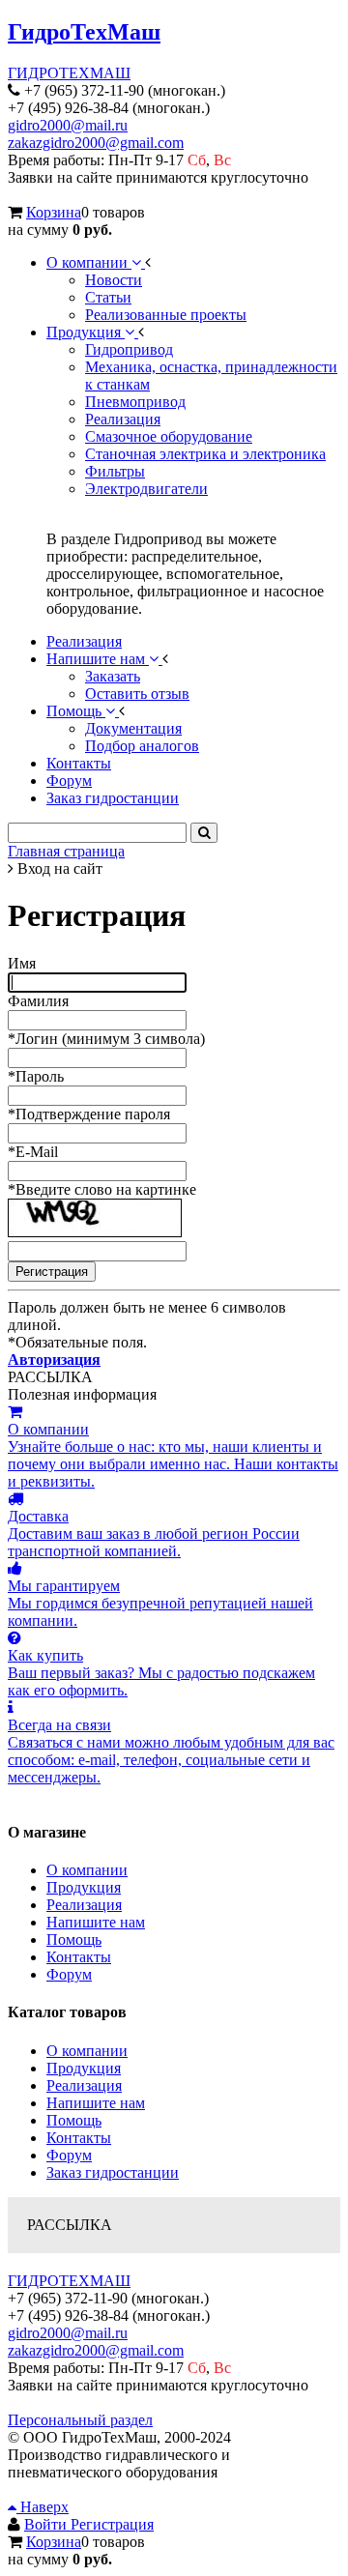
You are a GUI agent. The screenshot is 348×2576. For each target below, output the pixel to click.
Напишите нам (96, 1922)
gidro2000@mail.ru (68, 125)
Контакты (79, 1957)
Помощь (74, 1939)
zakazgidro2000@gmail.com (96, 143)
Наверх (43, 2507)
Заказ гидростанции (113, 2172)
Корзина (54, 212)
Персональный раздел (80, 2420)
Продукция (84, 1887)
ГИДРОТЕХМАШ (69, 73)
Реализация (84, 1905)
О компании (87, 1870)
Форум (69, 1974)
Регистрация (112, 2524)
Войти (47, 2524)
